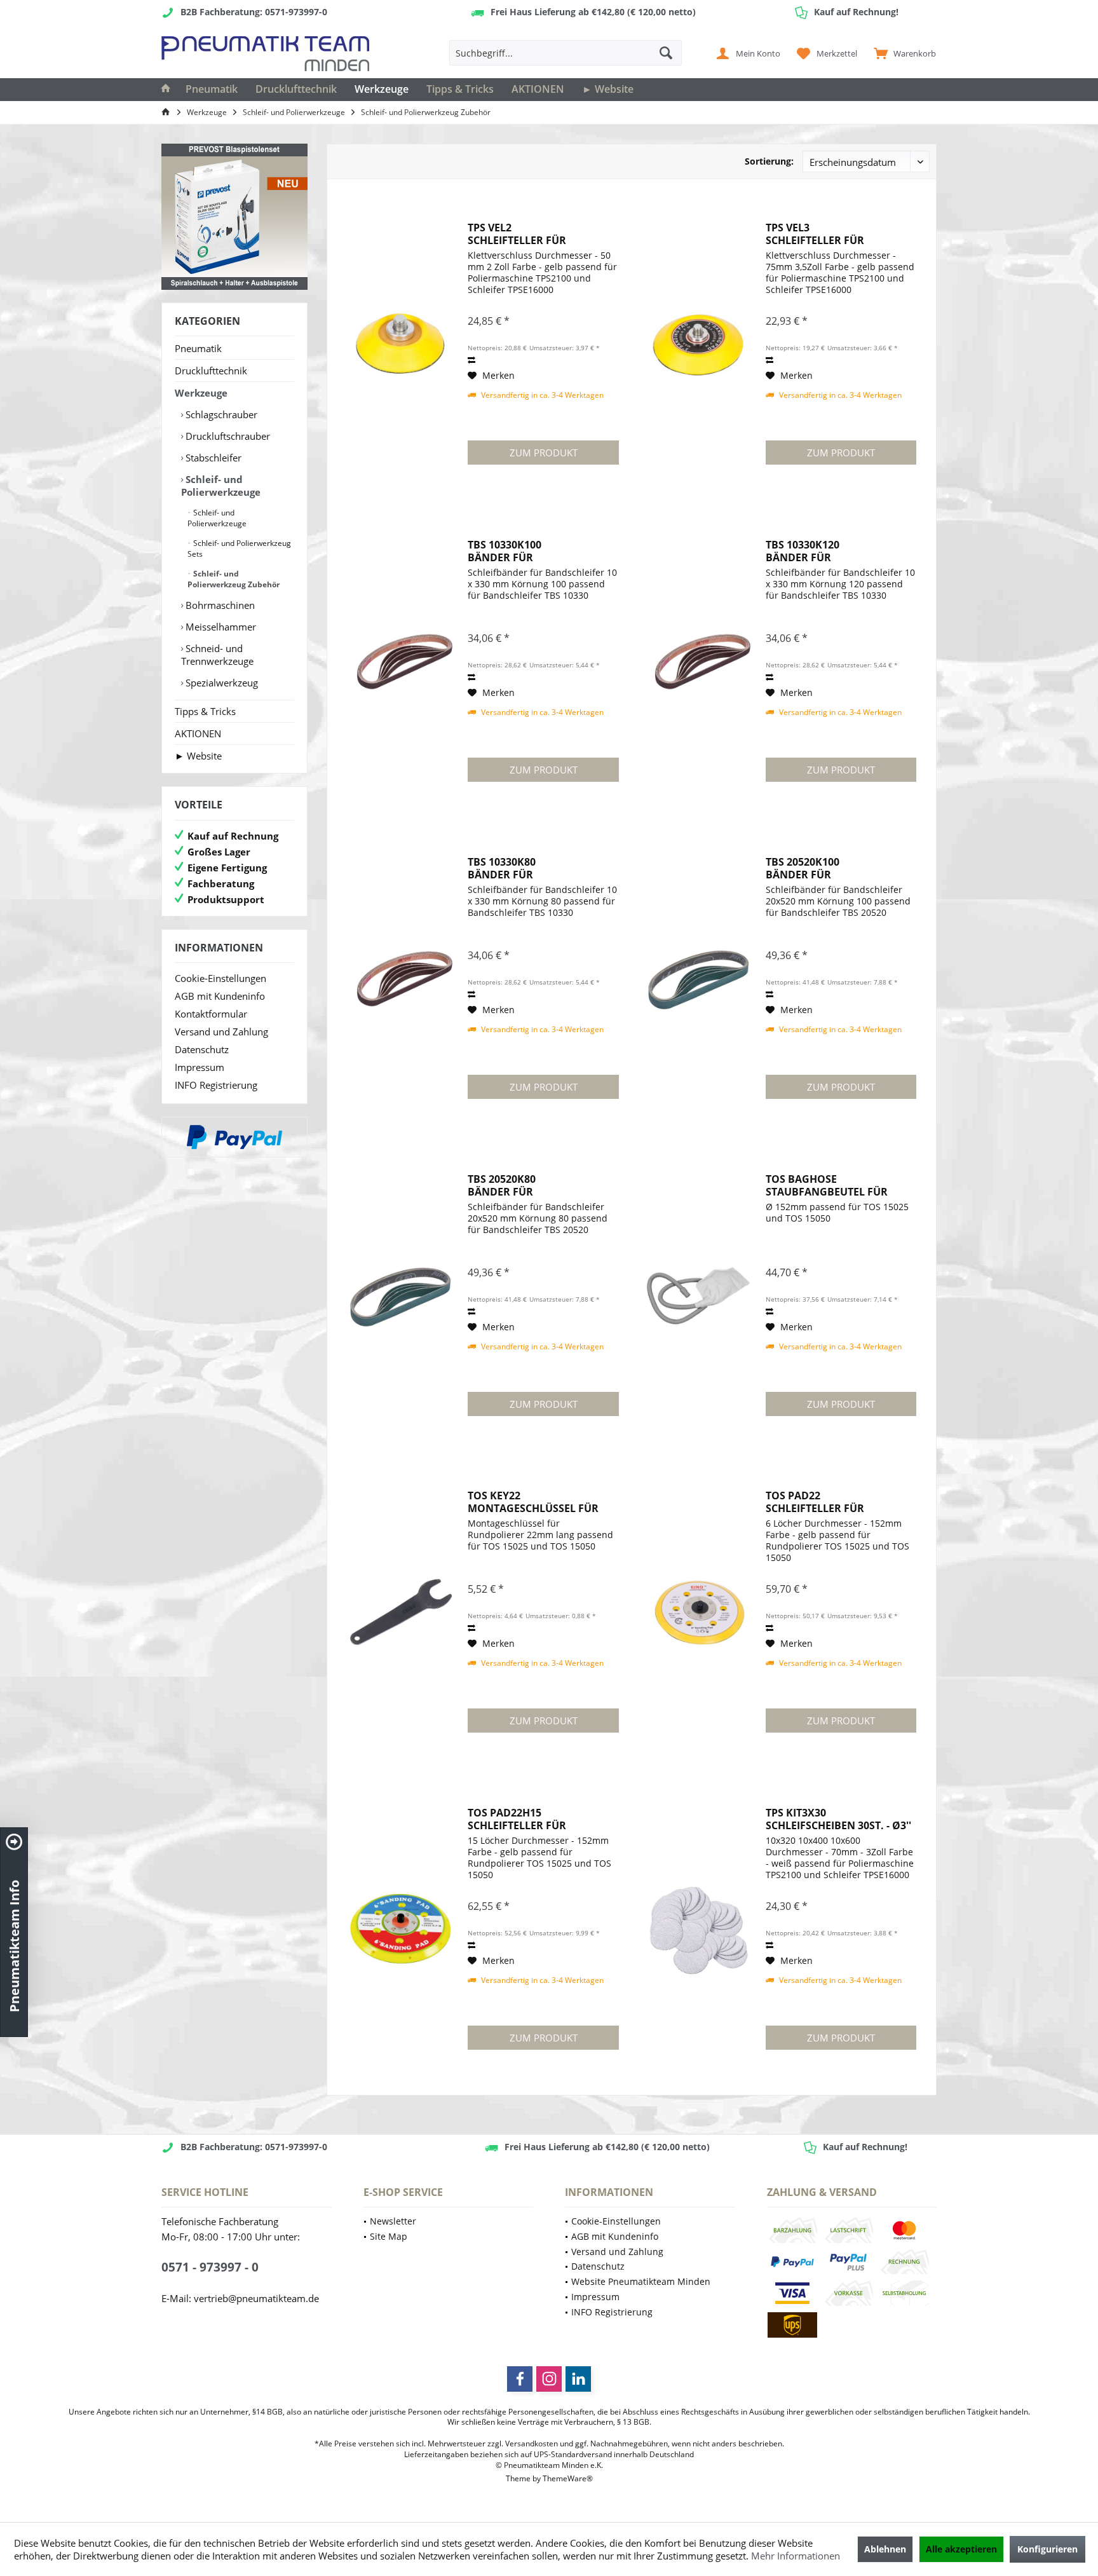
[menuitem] (902, 53)
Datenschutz (202, 1049)
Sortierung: (769, 161)
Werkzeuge (201, 393)
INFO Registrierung (216, 1085)
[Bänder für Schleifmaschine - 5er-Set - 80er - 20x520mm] (401, 1296)
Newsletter (393, 2221)
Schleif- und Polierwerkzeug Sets (239, 549)
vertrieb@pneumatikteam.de (256, 2298)
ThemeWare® (568, 2478)
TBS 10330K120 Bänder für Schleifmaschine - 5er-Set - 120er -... (839, 551)
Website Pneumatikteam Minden (641, 2281)
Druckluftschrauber (227, 436)
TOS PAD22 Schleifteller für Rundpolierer (815, 1502)
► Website (198, 756)
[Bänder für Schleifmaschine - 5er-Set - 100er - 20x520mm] (699, 979)
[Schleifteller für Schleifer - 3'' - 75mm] (699, 344)
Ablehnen (885, 2549)
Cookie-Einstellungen (220, 978)
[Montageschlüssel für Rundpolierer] (401, 1612)
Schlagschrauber (220, 414)
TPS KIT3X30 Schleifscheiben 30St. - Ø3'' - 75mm (838, 1819)
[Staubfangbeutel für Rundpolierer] (699, 1296)
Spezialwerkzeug (220, 683)
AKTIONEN (198, 733)
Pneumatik (198, 348)
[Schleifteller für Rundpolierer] (699, 1612)
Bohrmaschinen (219, 605)
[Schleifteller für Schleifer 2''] (401, 344)
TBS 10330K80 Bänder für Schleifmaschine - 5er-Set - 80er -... (541, 868)
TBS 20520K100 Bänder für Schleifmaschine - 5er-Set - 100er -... (839, 868)
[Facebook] (520, 2379)
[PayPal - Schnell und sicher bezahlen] (234, 1137)
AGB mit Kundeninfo (220, 996)
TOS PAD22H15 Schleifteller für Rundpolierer (517, 1819)
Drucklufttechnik (211, 371)
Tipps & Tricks (205, 711)
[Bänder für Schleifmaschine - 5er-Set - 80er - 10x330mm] (401, 979)
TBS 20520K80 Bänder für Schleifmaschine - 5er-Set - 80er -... (541, 1185)
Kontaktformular (211, 1014)
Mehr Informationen (796, 2556)
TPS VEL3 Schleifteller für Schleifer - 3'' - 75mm (821, 234)
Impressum (200, 1067)
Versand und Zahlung (221, 1032)
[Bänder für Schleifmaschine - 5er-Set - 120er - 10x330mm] (699, 662)
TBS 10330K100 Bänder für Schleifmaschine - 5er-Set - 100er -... (541, 551)
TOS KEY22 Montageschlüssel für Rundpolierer (533, 1502)
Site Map (389, 2236)
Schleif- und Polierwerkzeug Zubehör (234, 579)
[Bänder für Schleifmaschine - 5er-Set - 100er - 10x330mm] (401, 662)
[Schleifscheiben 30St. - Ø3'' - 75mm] (699, 1930)
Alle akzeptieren (961, 2549)
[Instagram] (549, 2379)
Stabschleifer (212, 458)
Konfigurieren (1047, 2549)
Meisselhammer (220, 627)
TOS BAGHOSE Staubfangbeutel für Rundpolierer (827, 1185)
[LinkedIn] (578, 2379)
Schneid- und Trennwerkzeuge (217, 655)
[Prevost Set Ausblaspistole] (234, 217)
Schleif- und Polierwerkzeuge (221, 486)
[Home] (166, 90)
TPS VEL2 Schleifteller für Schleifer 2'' (517, 234)
